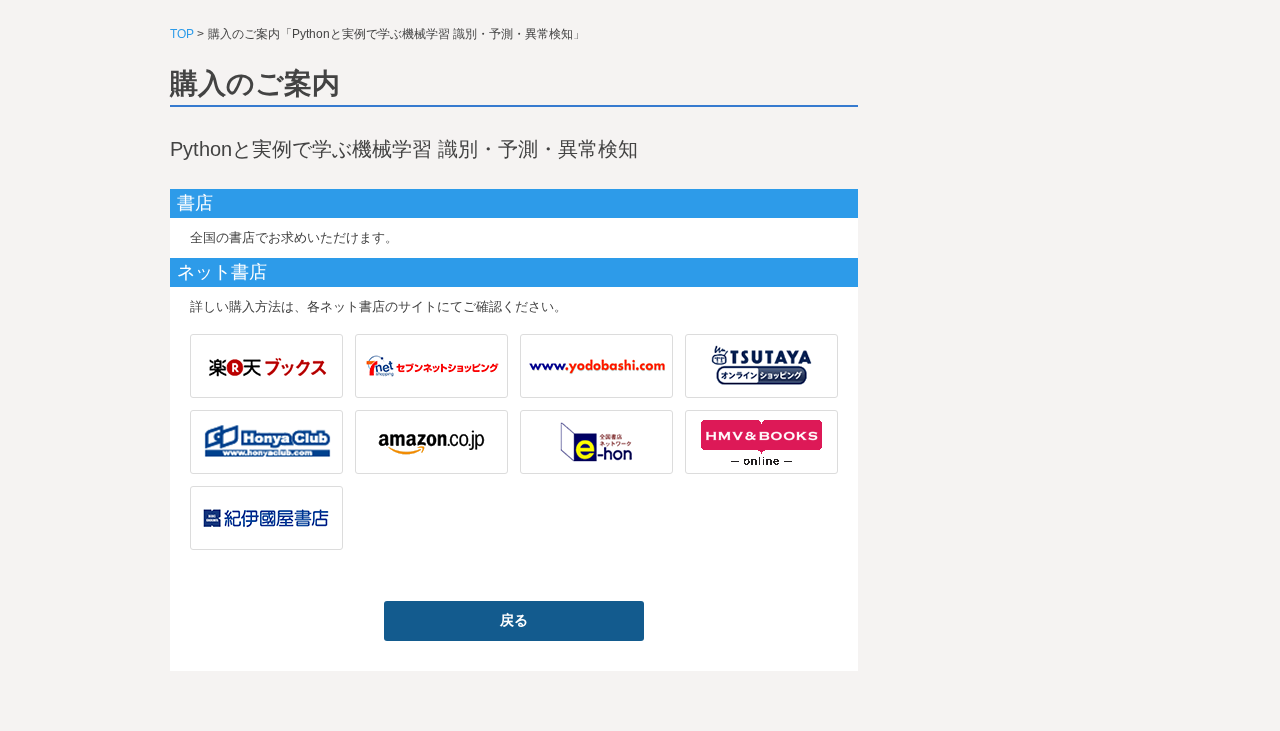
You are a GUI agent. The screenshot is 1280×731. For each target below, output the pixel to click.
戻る (514, 620)
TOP (182, 34)
